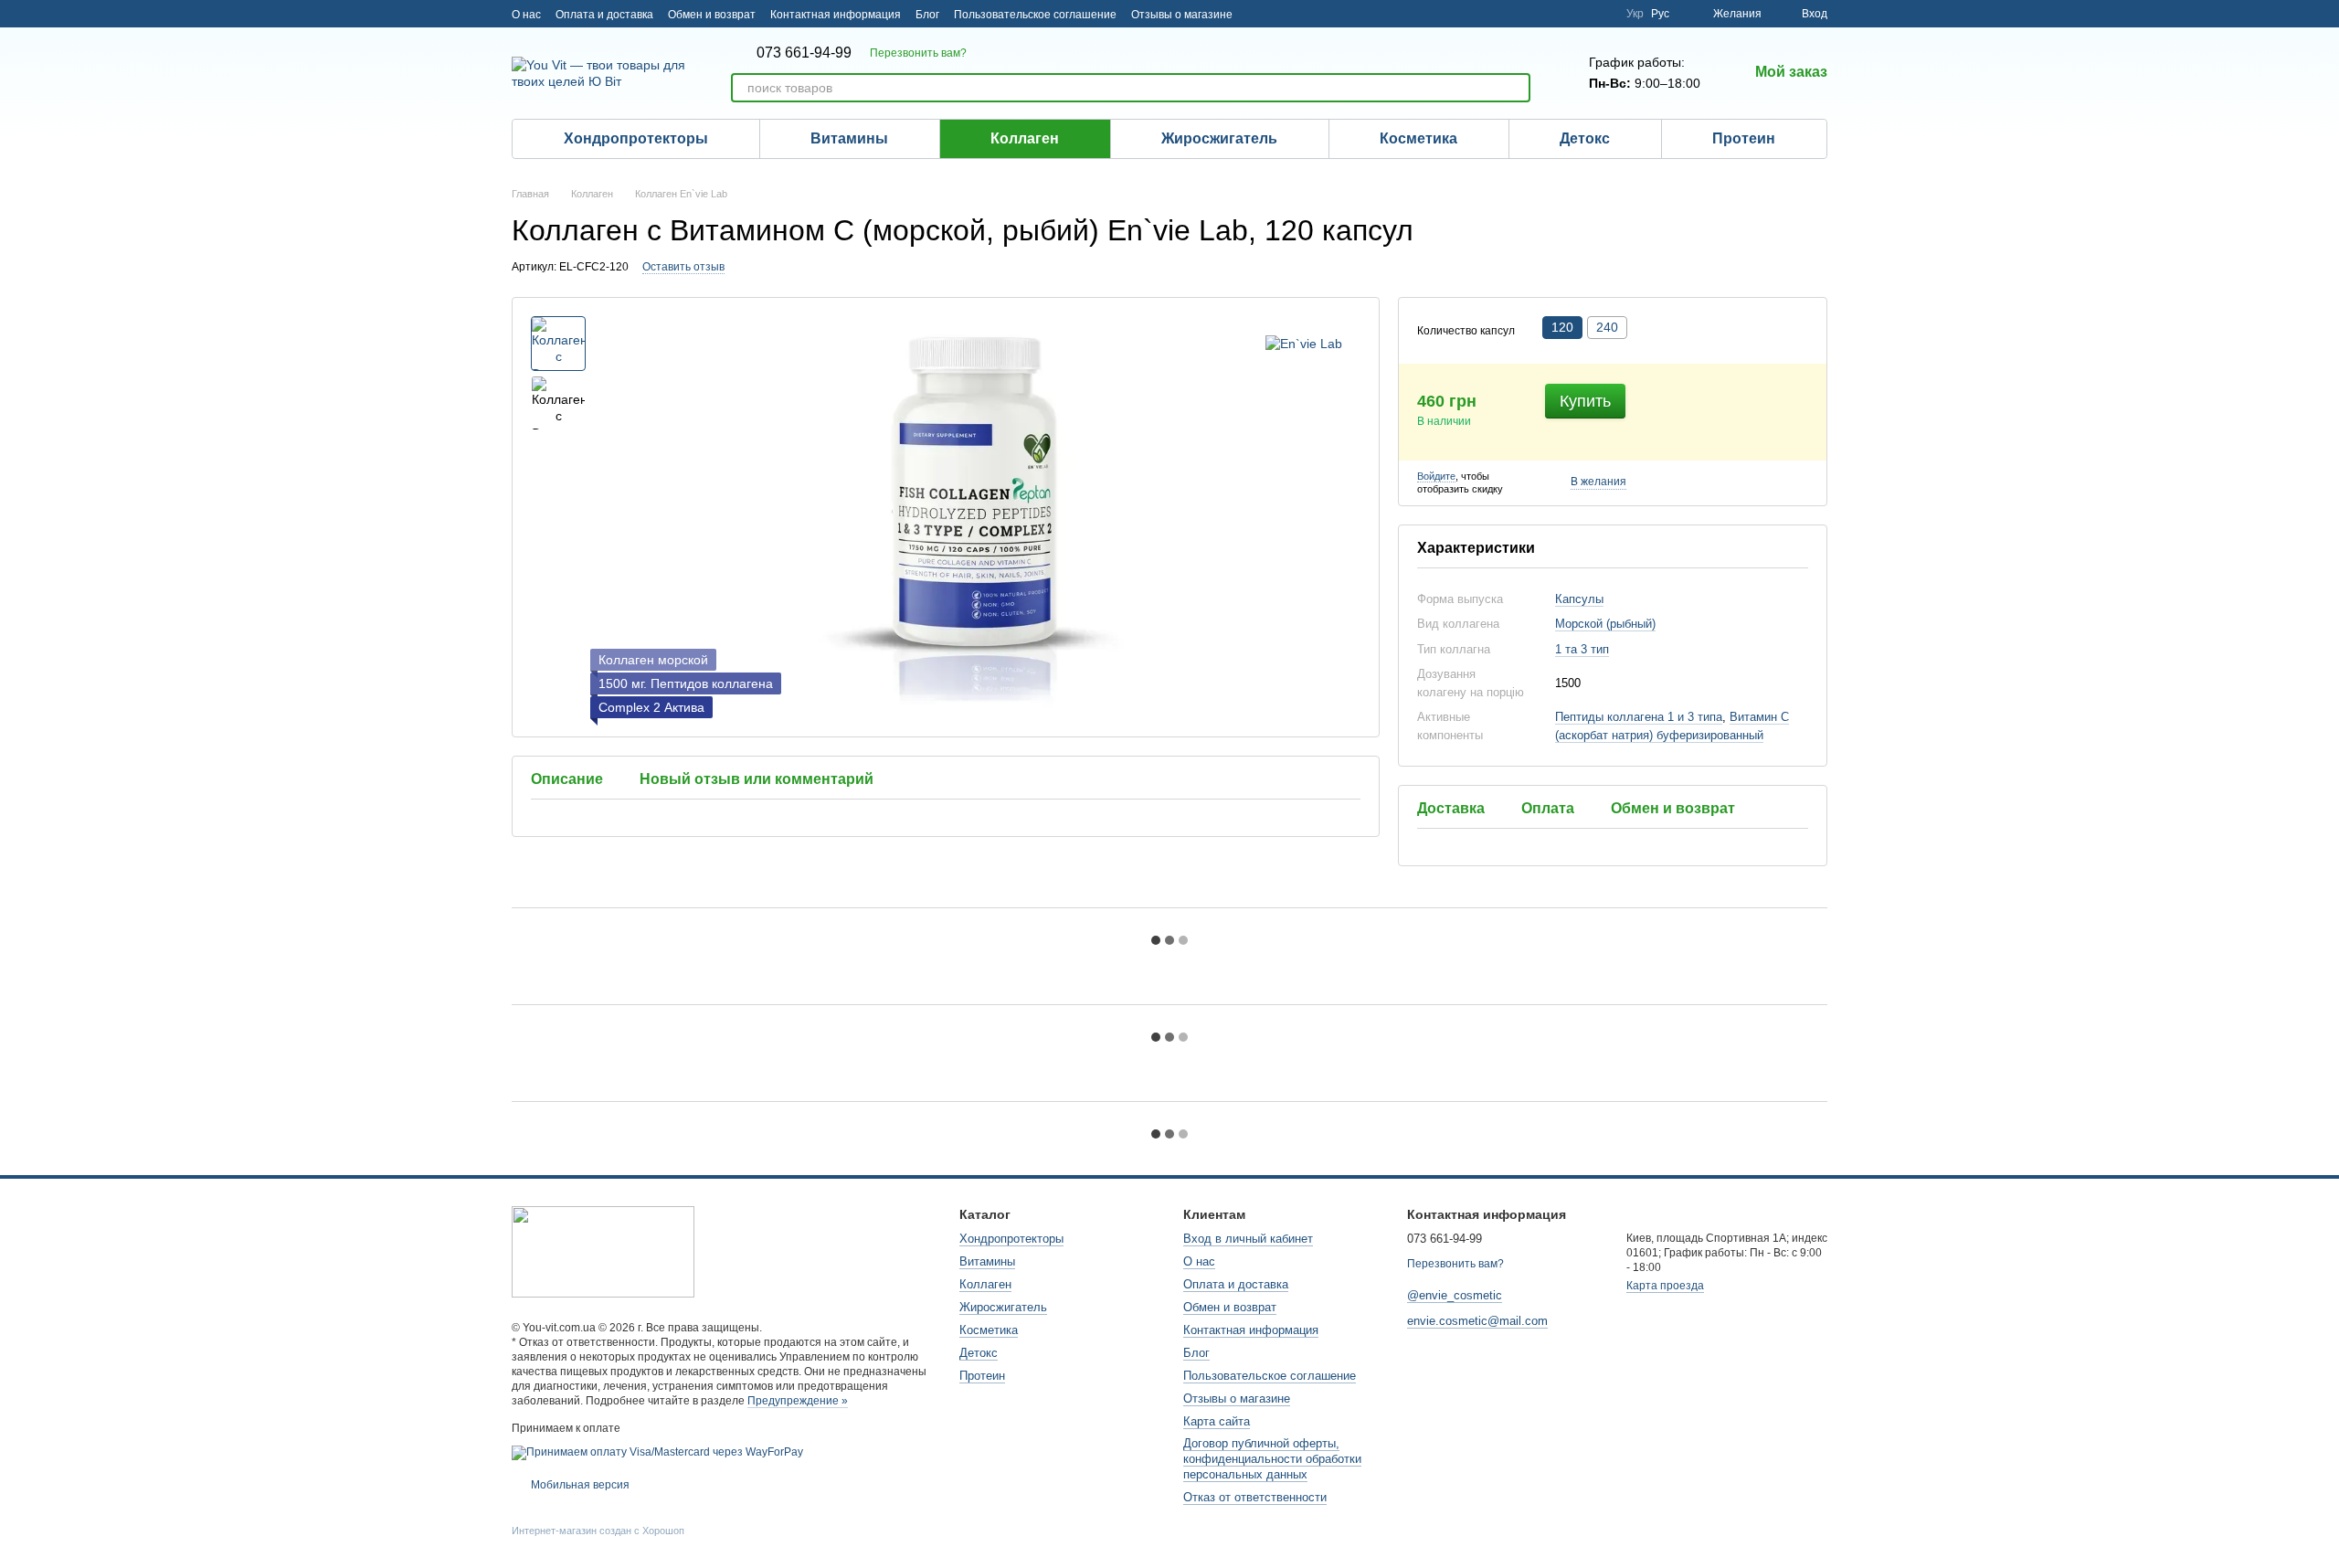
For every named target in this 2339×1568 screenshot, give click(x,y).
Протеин (1744, 138)
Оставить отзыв (683, 267)
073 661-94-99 (804, 53)
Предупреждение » (798, 1401)
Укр (1635, 14)
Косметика (1418, 138)
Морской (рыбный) (1605, 624)
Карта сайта (1217, 1421)
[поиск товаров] (1516, 88)
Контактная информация (836, 15)
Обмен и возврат (712, 15)
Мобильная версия (579, 1485)
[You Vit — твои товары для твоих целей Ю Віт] (603, 1251)
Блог (927, 15)
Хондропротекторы (636, 138)
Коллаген (1025, 138)
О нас (526, 15)
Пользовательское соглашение (1035, 15)
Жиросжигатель (1219, 138)
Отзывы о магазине (1182, 15)
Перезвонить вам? (918, 53)
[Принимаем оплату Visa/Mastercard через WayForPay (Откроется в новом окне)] (657, 1452)
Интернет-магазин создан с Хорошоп (598, 1531)
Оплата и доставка (604, 15)
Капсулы (1579, 599)
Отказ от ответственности (1255, 1497)
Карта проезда (1665, 1286)
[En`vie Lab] (1304, 343)
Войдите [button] (1436, 476)
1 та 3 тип (1582, 649)
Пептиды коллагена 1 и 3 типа (1639, 717)
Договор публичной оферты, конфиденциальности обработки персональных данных (1272, 1459)
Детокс (1585, 138)
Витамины (849, 138)
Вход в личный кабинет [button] (1248, 1239)
